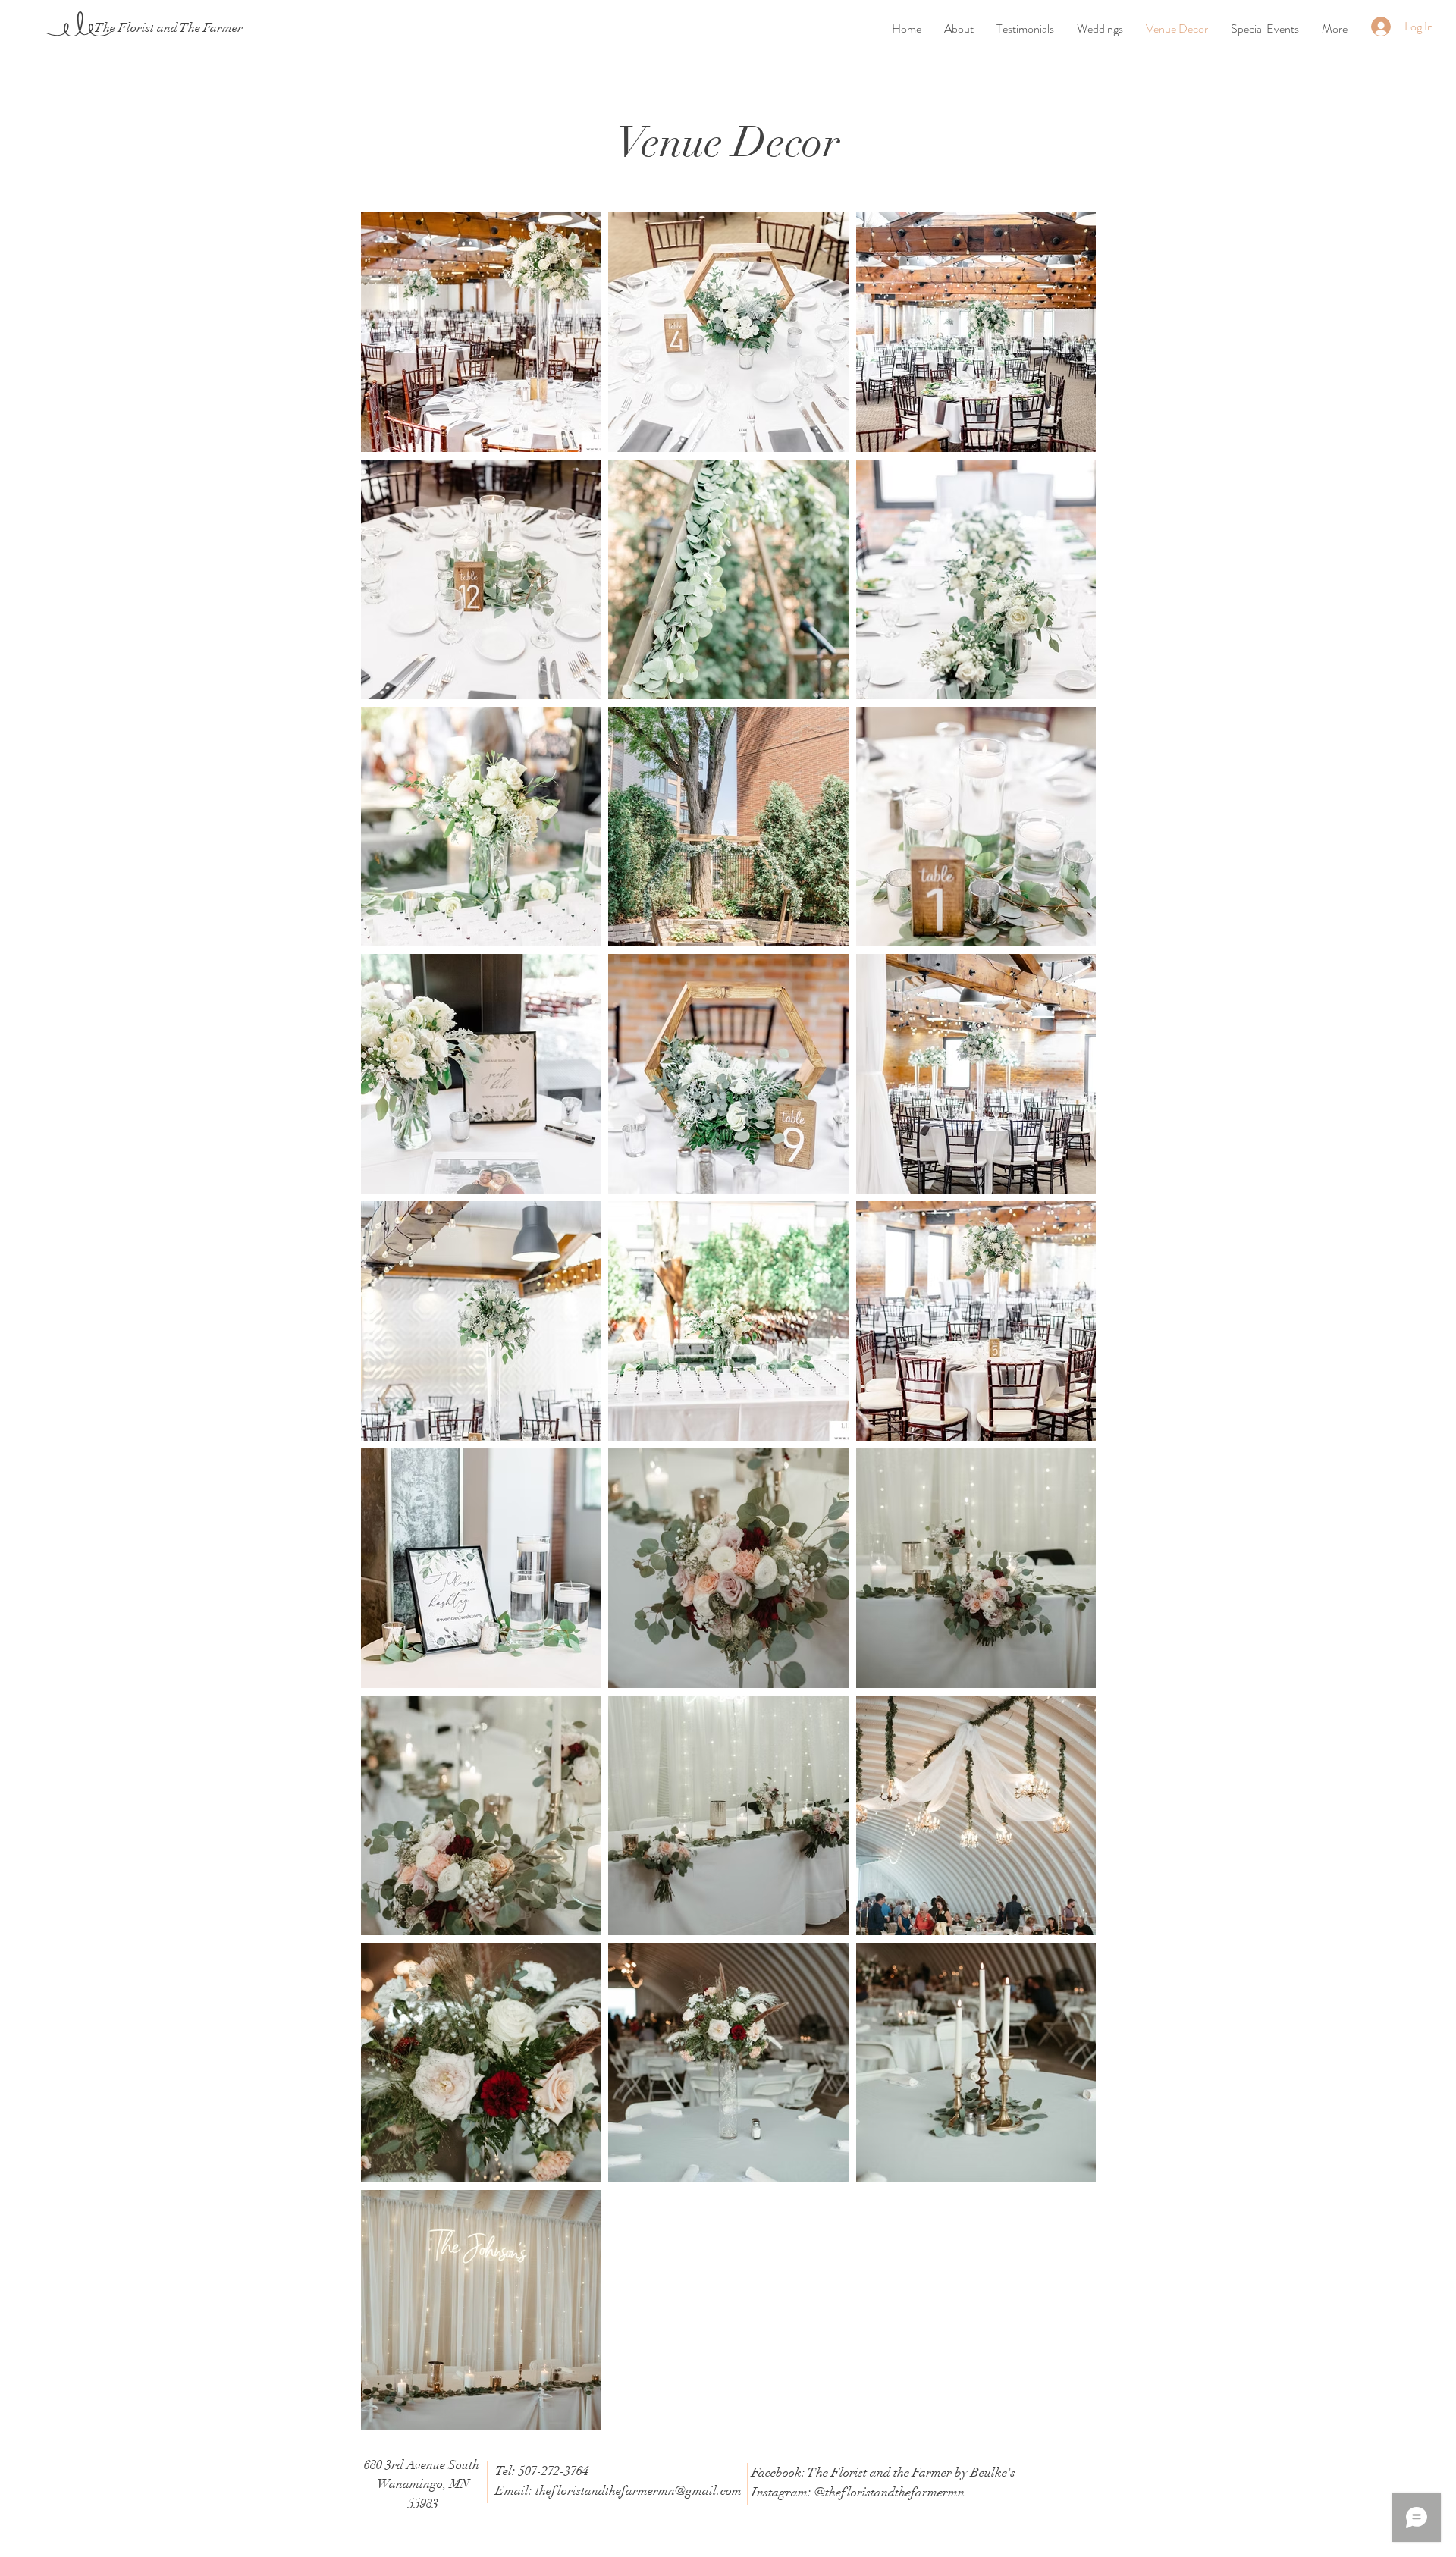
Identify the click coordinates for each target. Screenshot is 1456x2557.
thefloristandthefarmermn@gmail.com (639, 2491)
